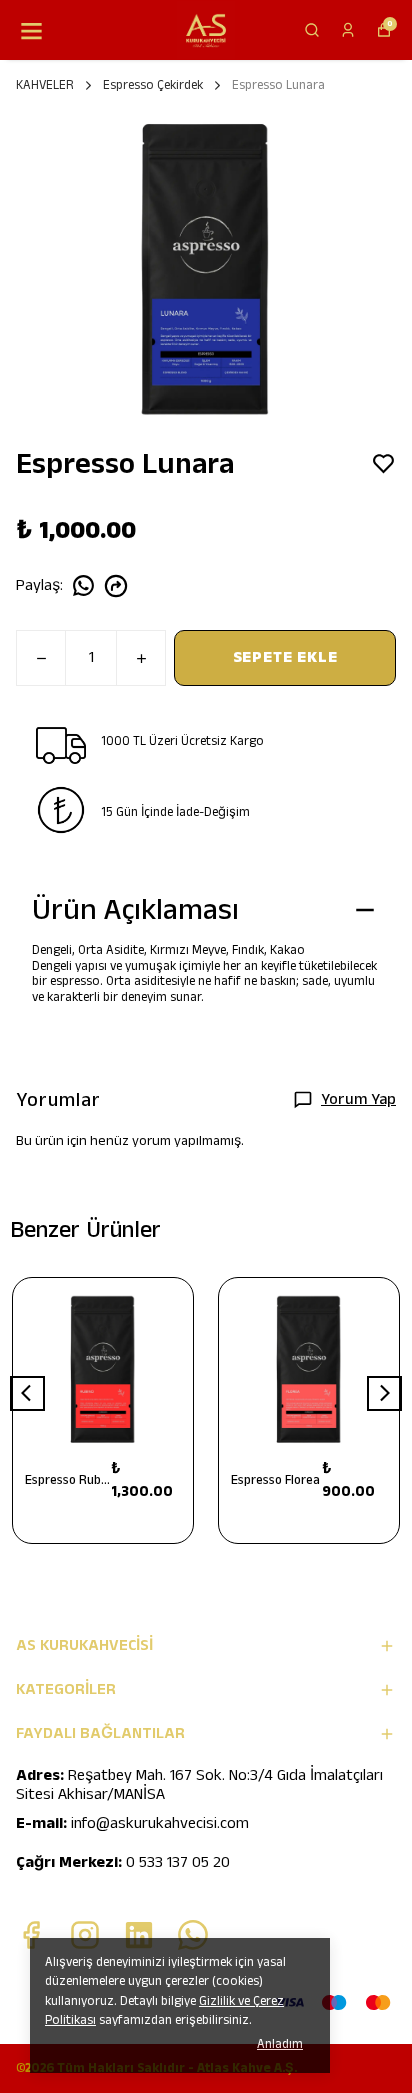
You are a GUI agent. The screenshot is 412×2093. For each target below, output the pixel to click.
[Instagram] (85, 1935)
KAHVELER (45, 85)
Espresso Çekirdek (153, 85)
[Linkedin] (139, 1935)
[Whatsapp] (193, 1935)
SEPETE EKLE (285, 657)
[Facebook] (31, 1935)
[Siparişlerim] (348, 30)
